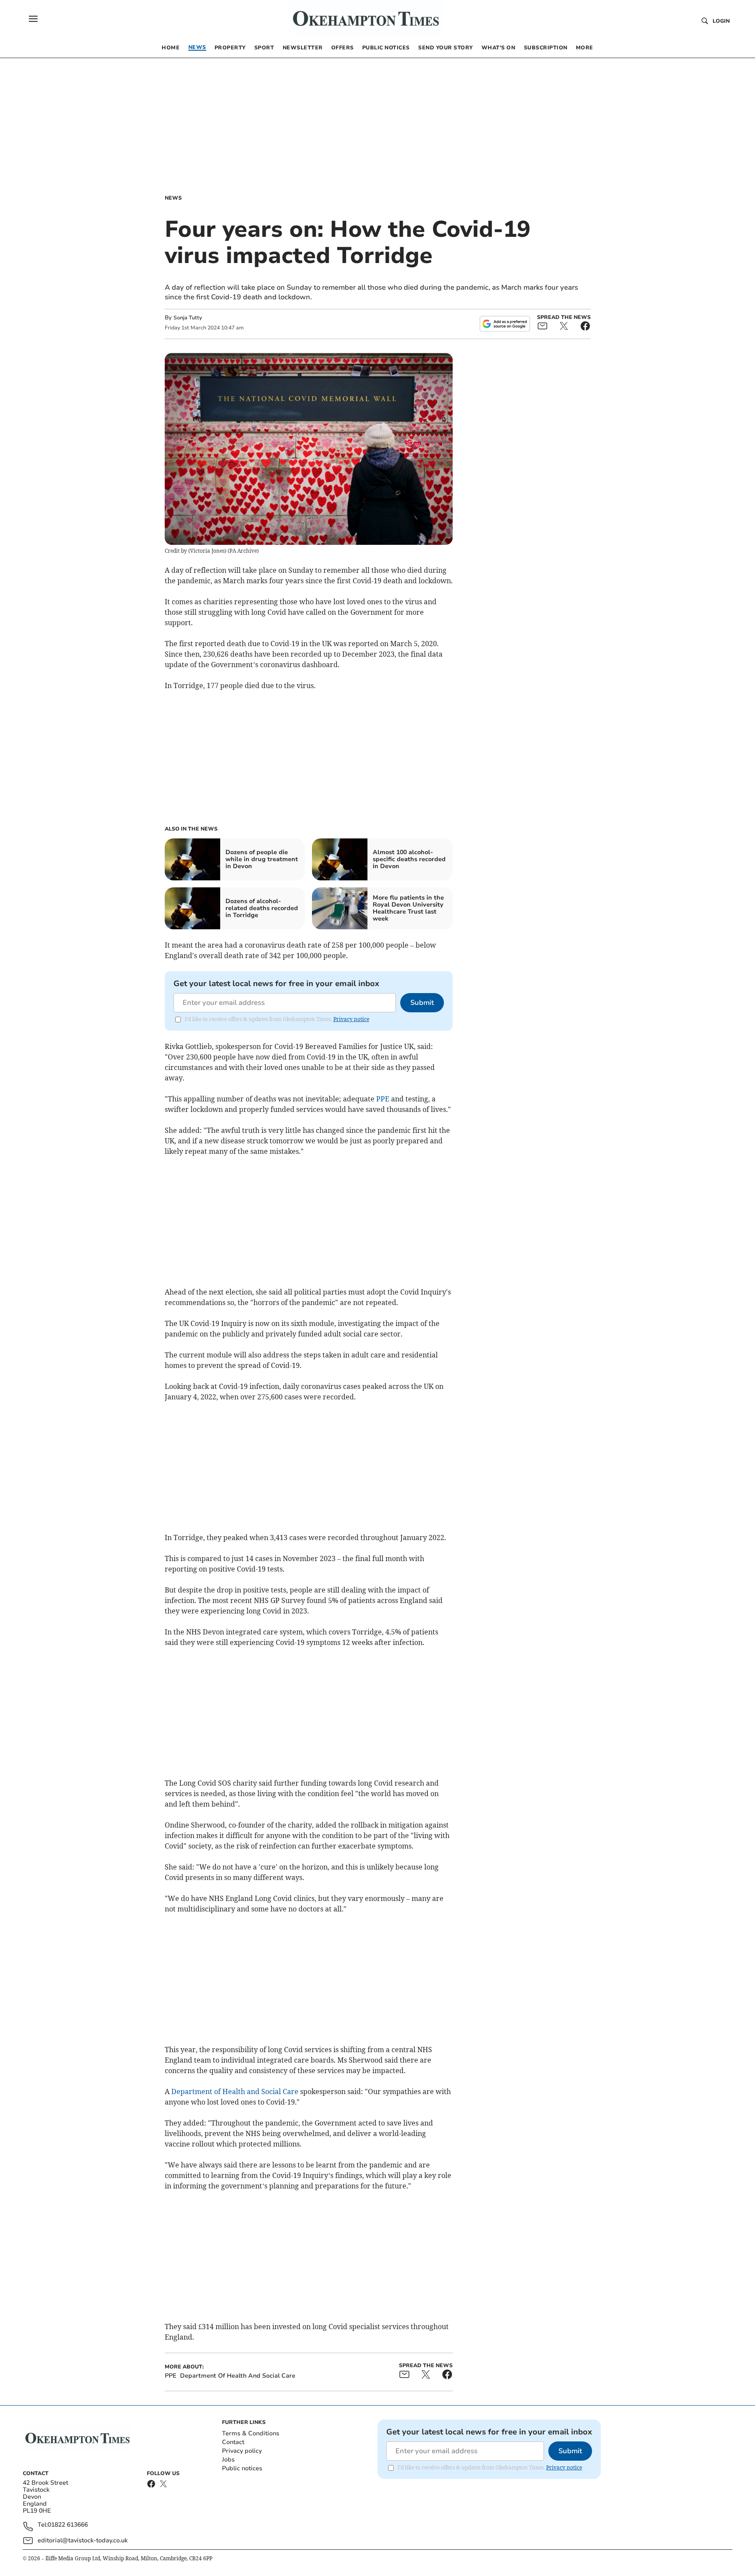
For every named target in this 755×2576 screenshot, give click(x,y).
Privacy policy (242, 2451)
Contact (233, 2442)
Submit (422, 1003)
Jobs (228, 2460)
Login (721, 21)
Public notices (242, 2468)
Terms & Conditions (251, 2433)
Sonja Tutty (188, 318)
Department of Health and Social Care (235, 2091)
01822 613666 (68, 2525)
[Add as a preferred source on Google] (505, 324)
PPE (383, 1099)
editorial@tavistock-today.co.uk (83, 2540)
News (173, 198)
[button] (33, 19)
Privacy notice (351, 1019)
